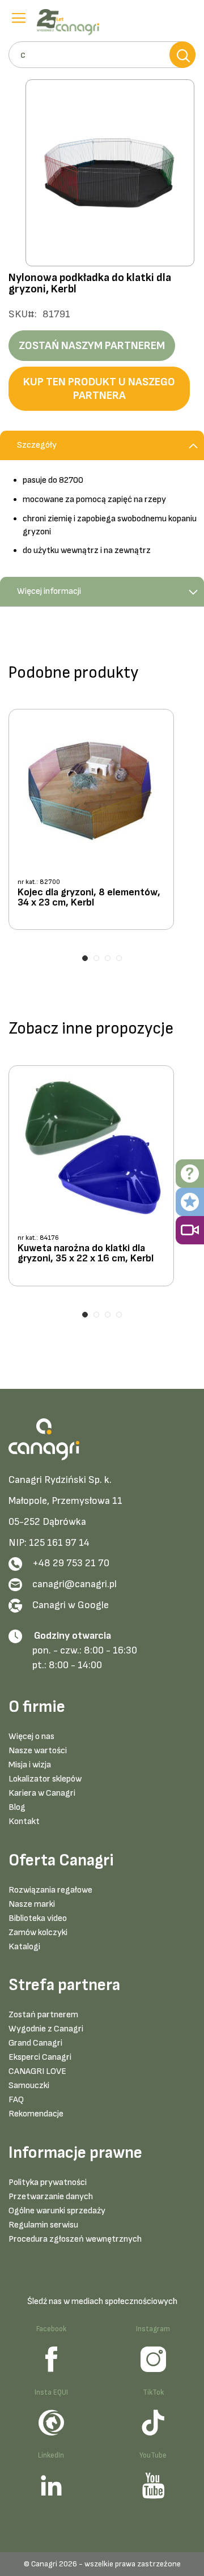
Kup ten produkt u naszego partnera (99, 389)
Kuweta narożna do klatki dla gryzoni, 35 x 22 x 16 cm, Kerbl (86, 1254)
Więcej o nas (31, 1737)
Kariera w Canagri (42, 1793)
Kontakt (24, 1822)
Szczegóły (37, 445)
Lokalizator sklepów (45, 1779)
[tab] (102, 445)
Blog (17, 1807)
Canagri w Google (71, 1605)
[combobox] (102, 55)
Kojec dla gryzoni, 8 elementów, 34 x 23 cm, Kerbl (89, 898)
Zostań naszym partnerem (92, 346)
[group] (102, 824)
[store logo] (71, 22)
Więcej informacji (49, 591)
